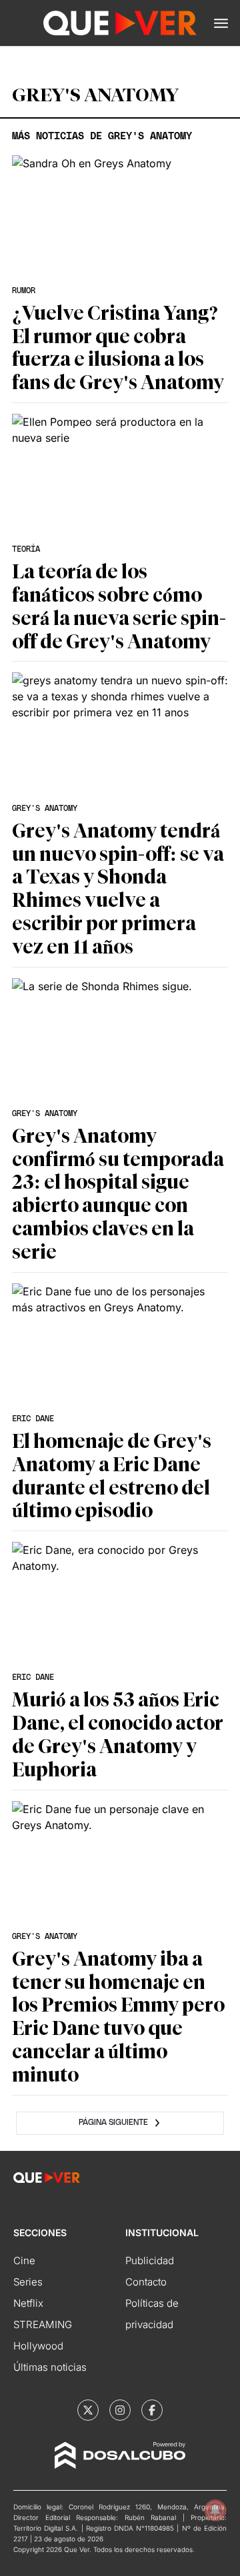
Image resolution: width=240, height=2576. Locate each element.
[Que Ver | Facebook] (152, 2410)
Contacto (146, 2282)
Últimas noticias (50, 2367)
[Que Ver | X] (88, 2410)
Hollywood (38, 2346)
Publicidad (150, 2260)
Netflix (28, 2303)
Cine (24, 2260)
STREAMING (43, 2324)
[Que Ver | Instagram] (120, 2410)
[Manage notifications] (215, 2510)
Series (28, 2282)
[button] (221, 23)
